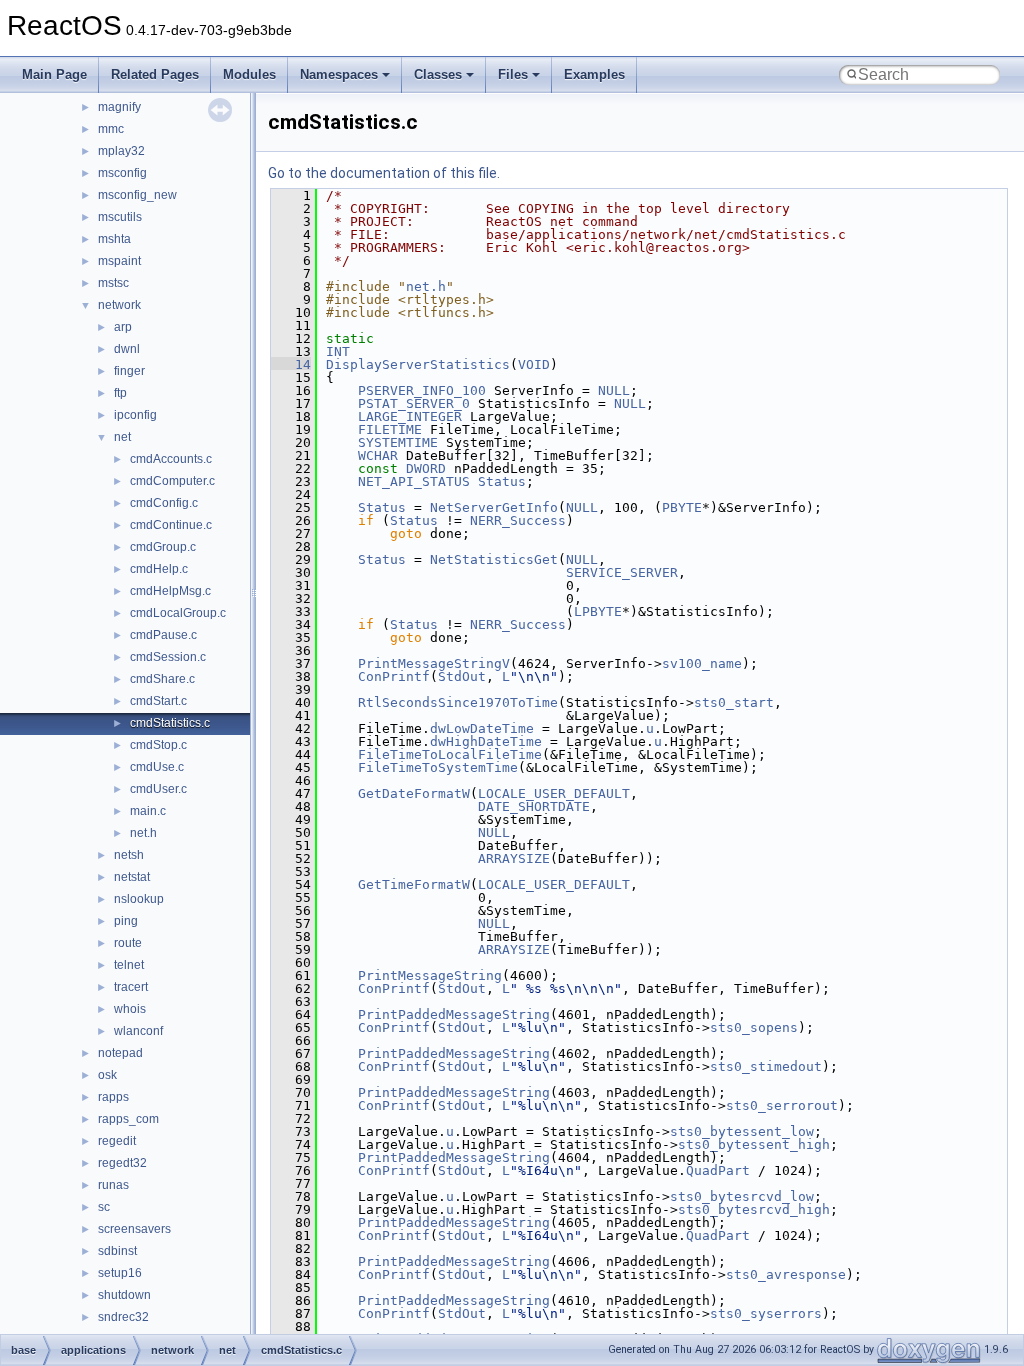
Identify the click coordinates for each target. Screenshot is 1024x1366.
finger (129, 371)
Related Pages (155, 74)
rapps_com (128, 1119)
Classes (438, 74)
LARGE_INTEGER (410, 416)
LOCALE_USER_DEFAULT (554, 793)
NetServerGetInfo (494, 507)
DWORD (426, 468)
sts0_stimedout (766, 1066)
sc (104, 1207)
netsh (129, 855)
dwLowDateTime (482, 728)
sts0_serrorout (782, 1105)
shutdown (124, 1295)
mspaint (119, 261)
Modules (249, 74)
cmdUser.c (158, 789)
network (119, 305)
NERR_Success (518, 520)
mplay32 (121, 151)
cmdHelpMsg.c (170, 591)
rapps (113, 1097)
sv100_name (702, 663)
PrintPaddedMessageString (454, 1014)
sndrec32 (123, 1317)
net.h (143, 833)
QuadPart (718, 1170)
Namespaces (339, 74)
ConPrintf (394, 676)
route (128, 943)
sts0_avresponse (786, 1274)
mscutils (120, 217)
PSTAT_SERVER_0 (414, 403)
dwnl (127, 349)
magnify (119, 107)
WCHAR (378, 455)
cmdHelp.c (159, 569)
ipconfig (135, 415)
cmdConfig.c (164, 503)
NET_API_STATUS (414, 481)
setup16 (120, 1273)
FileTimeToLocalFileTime (450, 754)
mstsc (113, 283)
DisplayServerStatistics (418, 364)
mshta (114, 239)
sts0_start (734, 702)
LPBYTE (598, 611)
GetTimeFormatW (414, 884)
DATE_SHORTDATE (534, 806)
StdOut (462, 676)
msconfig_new (137, 195)
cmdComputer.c (172, 481)
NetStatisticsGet (494, 559)
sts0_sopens (754, 1027)
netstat (132, 877)
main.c (148, 811)
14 (291, 364)
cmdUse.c (157, 767)
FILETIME (390, 429)
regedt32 (122, 1163)
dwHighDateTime (486, 741)
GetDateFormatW (414, 793)
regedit (117, 1141)
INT (338, 351)
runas (113, 1185)
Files (513, 74)
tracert (131, 987)
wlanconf (138, 1031)
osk (107, 1075)
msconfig (122, 173)
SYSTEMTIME (398, 442)
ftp (120, 393)
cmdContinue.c (171, 525)
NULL (614, 390)
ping (126, 921)
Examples (594, 74)
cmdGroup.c (163, 547)
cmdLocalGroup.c (178, 613)
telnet (129, 965)
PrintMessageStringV (434, 663)
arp (123, 327)
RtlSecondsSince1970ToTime (458, 702)
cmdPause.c (163, 635)
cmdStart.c (158, 701)
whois (130, 1009)
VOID (534, 364)
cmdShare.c (162, 679)
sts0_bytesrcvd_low (742, 1196)
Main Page (54, 74)
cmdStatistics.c (170, 723)
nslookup (139, 899)
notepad (120, 1053)
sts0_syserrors (766, 1313)
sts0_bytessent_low (742, 1131)
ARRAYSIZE (514, 858)
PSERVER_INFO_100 (422, 390)
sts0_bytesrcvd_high (754, 1209)
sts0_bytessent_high (754, 1144)
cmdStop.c (158, 745)
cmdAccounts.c (171, 459)
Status (502, 481)
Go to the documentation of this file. (384, 173)
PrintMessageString (430, 975)
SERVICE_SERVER (622, 572)
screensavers (134, 1229)
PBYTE (682, 507)
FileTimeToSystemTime (438, 767)
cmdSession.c (168, 657)
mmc (111, 129)
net (122, 437)
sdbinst (117, 1251)
